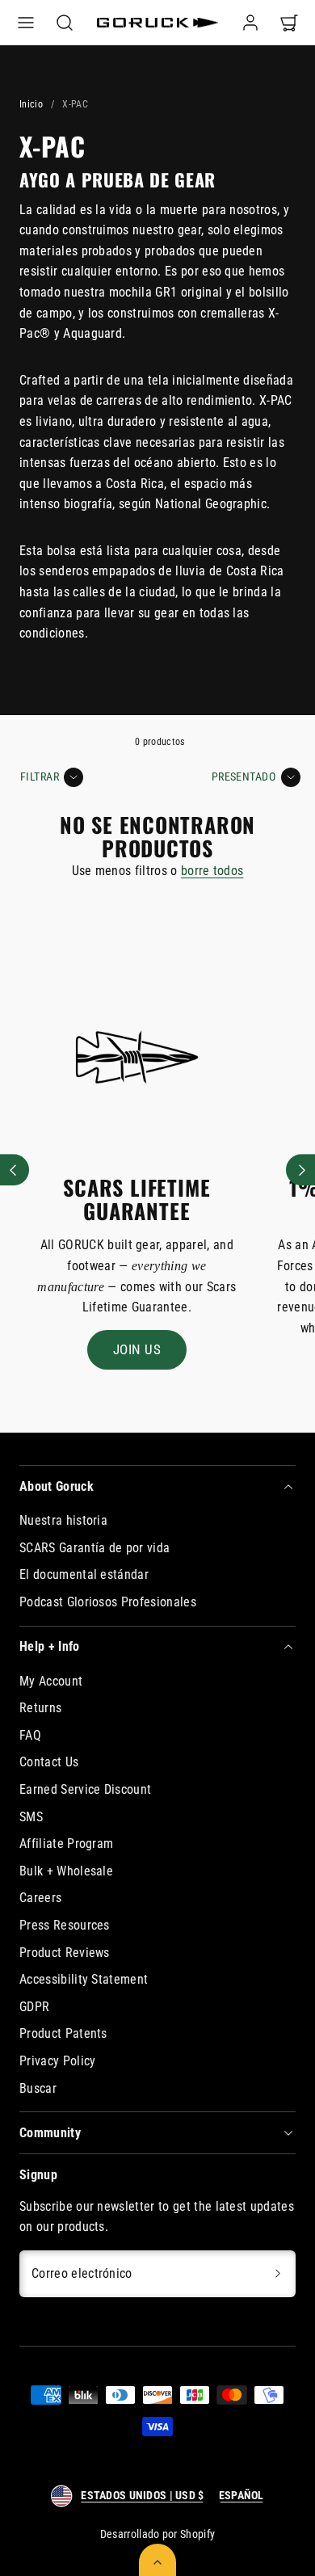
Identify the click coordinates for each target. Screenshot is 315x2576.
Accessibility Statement (84, 1979)
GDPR (34, 2007)
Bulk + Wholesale (66, 1871)
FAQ (30, 1735)
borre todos (212, 871)
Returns (40, 1708)
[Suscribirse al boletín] (278, 2274)
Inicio (31, 104)
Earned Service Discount (85, 1789)
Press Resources (65, 1925)
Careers (40, 1898)
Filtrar (40, 777)
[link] (250, 23)
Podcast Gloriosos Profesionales (108, 1602)
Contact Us (49, 1762)
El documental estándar (84, 1574)
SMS (31, 1817)
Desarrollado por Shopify (158, 2534)
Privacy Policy (57, 2061)
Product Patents (63, 2033)
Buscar (38, 2088)
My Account (51, 1681)
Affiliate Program (66, 1844)
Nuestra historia (63, 1520)
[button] (26, 23)
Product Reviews (65, 1953)
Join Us (137, 1349)
